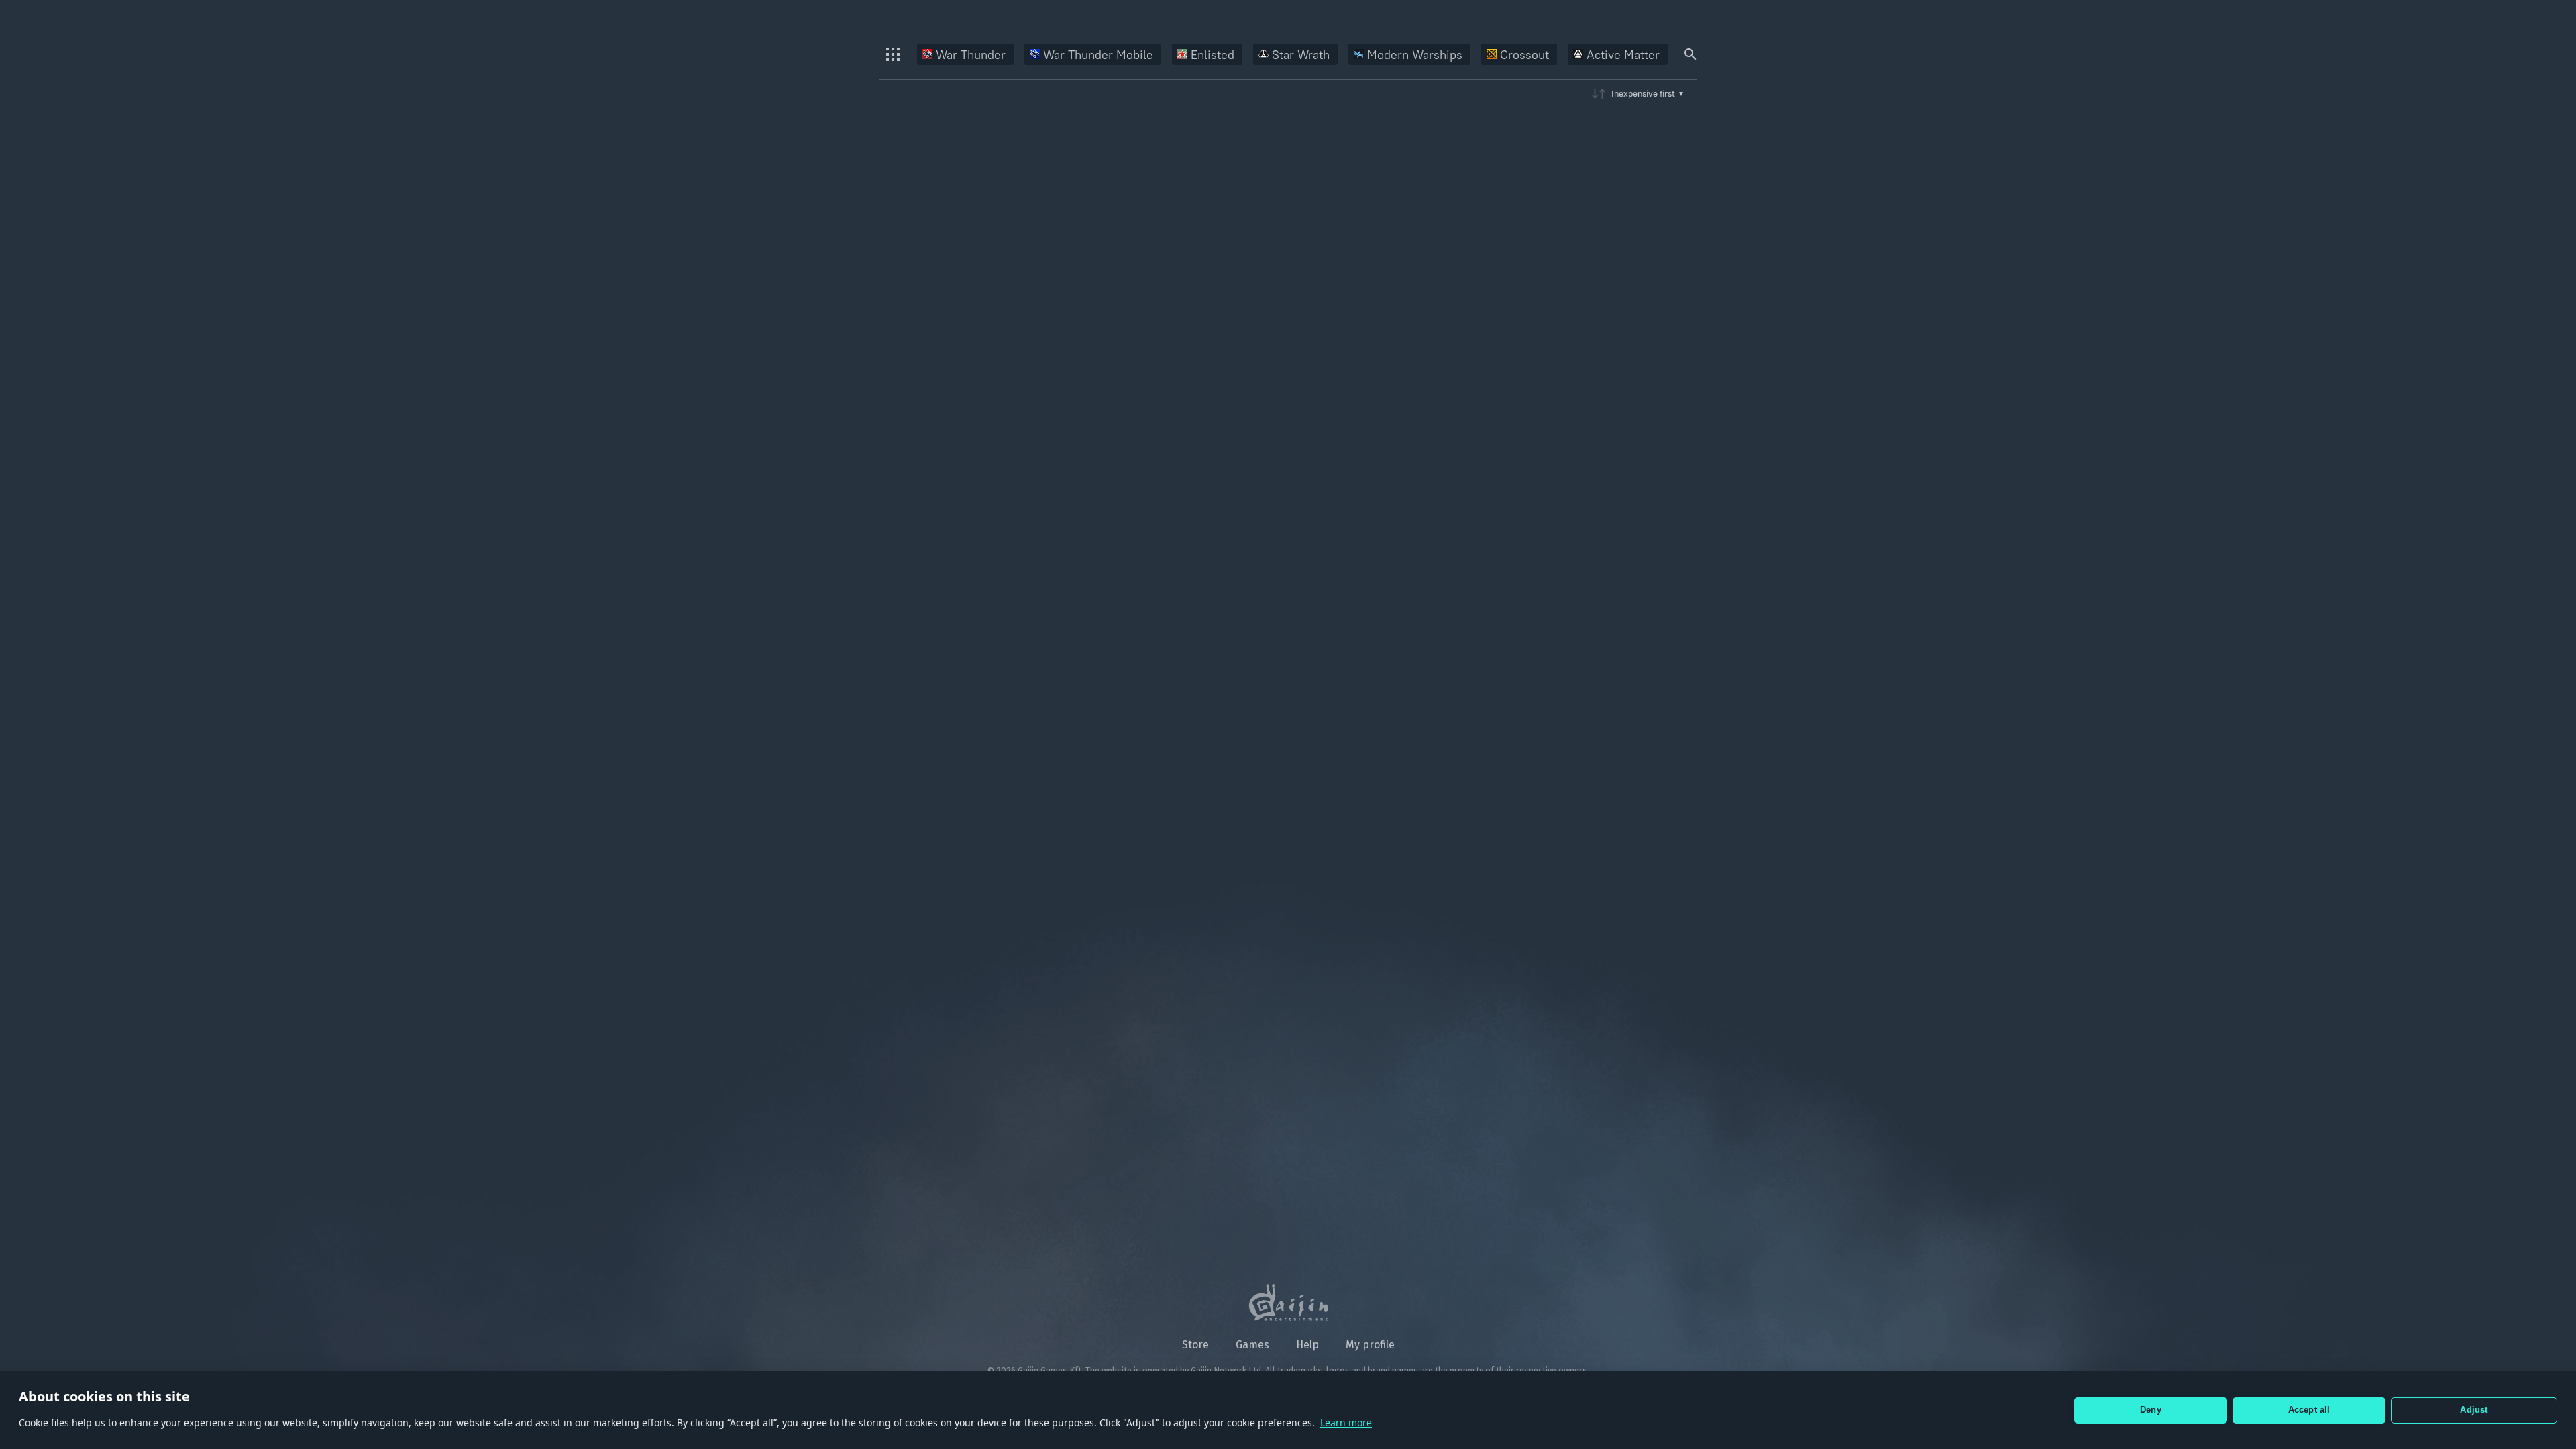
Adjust (2474, 1410)
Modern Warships (1415, 55)
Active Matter (1623, 55)
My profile (1370, 1345)
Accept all (2309, 1410)
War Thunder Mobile (1098, 55)
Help (1307, 1345)
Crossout (1524, 55)
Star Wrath (1301, 55)
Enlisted (1213, 55)
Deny (2151, 1410)
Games (1252, 1345)
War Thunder (971, 55)
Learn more (1346, 1423)
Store (1195, 1345)
